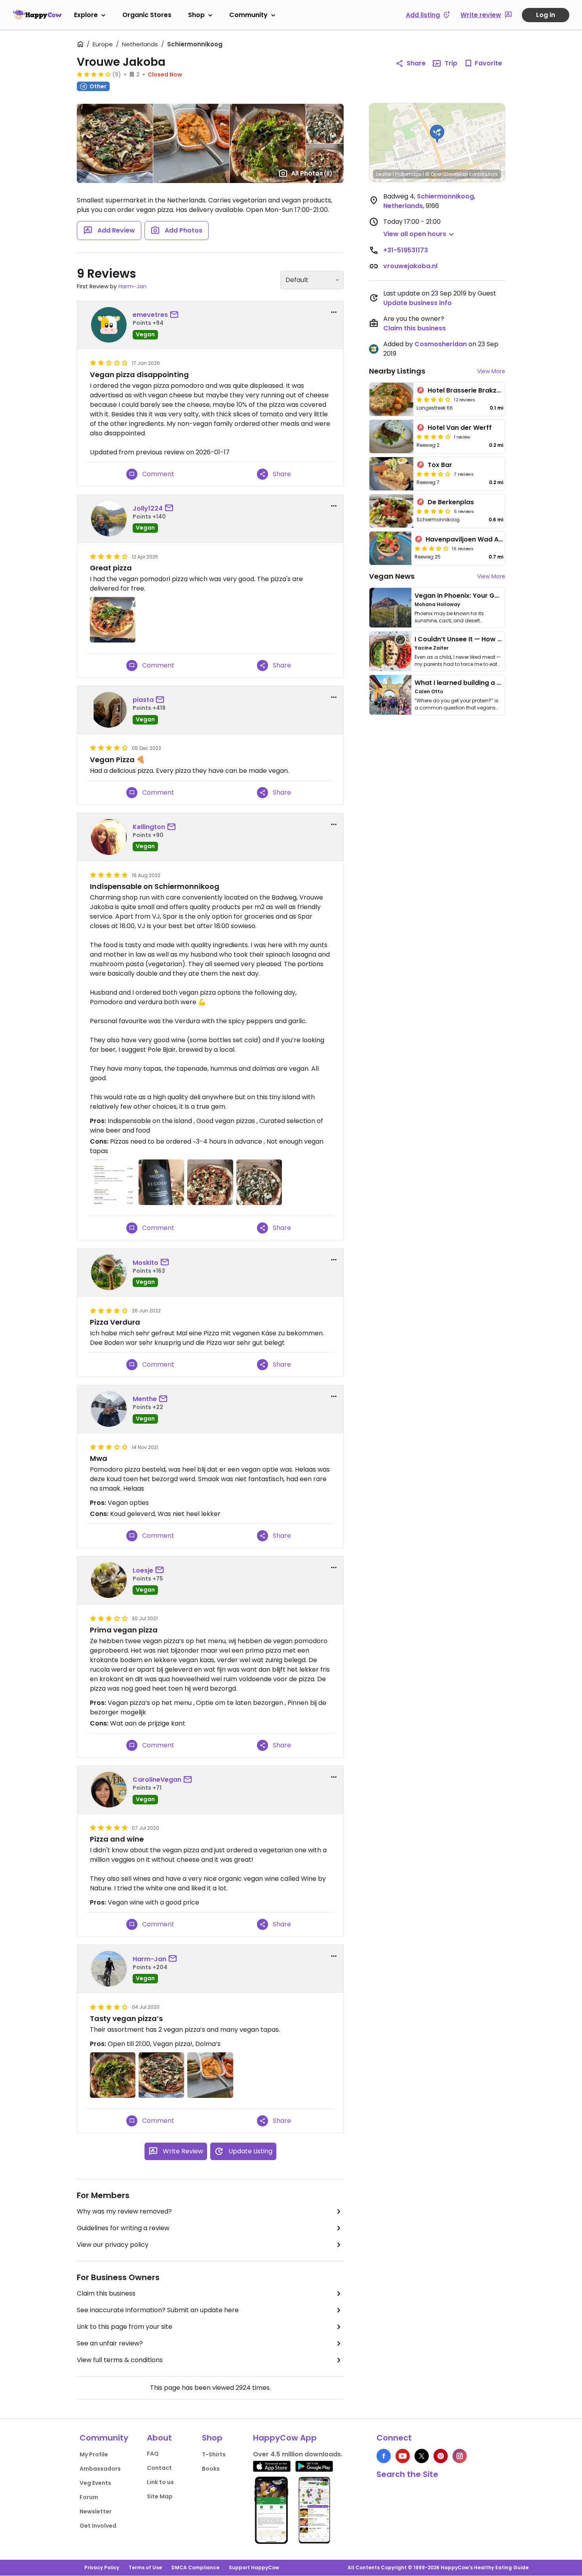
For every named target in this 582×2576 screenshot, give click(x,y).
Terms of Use (145, 2567)
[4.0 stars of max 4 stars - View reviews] (434, 437)
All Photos (312, 173)
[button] (437, 134)
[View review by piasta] (109, 710)
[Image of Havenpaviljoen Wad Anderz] (390, 548)
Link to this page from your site (125, 2327)
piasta (143, 700)
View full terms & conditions (120, 2360)
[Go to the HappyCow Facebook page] (384, 2456)
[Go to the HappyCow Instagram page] (460, 2456)
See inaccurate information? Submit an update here (158, 2310)
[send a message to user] (176, 315)
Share (416, 63)
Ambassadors (100, 2469)
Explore (86, 15)
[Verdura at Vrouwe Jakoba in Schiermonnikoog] (259, 1182)
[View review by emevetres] (109, 325)
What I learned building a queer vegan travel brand (497, 683)
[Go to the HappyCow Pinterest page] (441, 2456)
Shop (196, 15)
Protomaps (408, 174)
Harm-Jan (132, 286)
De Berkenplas (451, 502)
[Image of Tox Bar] (391, 474)
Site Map (160, 2496)
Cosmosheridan (441, 344)
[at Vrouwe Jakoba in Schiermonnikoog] (113, 620)
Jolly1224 (148, 508)
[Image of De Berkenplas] (391, 511)
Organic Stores (147, 15)
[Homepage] (37, 15)
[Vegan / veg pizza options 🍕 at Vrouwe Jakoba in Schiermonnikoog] (113, 1182)
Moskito (145, 1263)
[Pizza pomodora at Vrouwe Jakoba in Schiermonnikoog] (210, 1182)
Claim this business (106, 2293)
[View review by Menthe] (109, 1409)
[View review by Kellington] (109, 837)
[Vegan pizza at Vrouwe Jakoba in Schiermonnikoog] (113, 2075)
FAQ (153, 2454)
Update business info (417, 303)
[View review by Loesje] (109, 1580)
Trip (451, 63)
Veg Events (95, 2483)
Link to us (160, 2482)
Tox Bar (440, 465)
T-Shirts (214, 2454)
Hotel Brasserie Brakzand (468, 390)
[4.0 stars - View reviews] (94, 74)
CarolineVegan (157, 1780)
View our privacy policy (113, 2245)
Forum (89, 2497)
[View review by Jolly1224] (109, 519)
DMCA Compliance (195, 2567)
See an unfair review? (110, 2343)
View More (491, 371)
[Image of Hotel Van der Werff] (391, 437)
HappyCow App (285, 2438)
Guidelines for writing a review (123, 2228)
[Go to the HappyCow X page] (422, 2456)
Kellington (149, 827)
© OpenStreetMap (446, 174)
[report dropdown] (334, 312)
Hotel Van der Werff (460, 428)
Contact (159, 2468)
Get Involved (98, 2526)
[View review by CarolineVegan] (109, 1790)
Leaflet (384, 174)
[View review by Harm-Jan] (109, 1969)
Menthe (145, 1399)
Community (248, 15)
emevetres (150, 315)
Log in (546, 15)
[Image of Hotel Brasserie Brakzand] (391, 399)
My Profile (94, 2454)
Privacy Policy (102, 2567)
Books (211, 2469)
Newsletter (96, 2511)
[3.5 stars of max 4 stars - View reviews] (434, 399)
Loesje (143, 1570)
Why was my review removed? (124, 2211)
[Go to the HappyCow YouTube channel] (403, 2456)
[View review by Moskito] (109, 1272)
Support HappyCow (254, 2567)
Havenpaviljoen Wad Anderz (471, 539)
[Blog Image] (390, 608)
